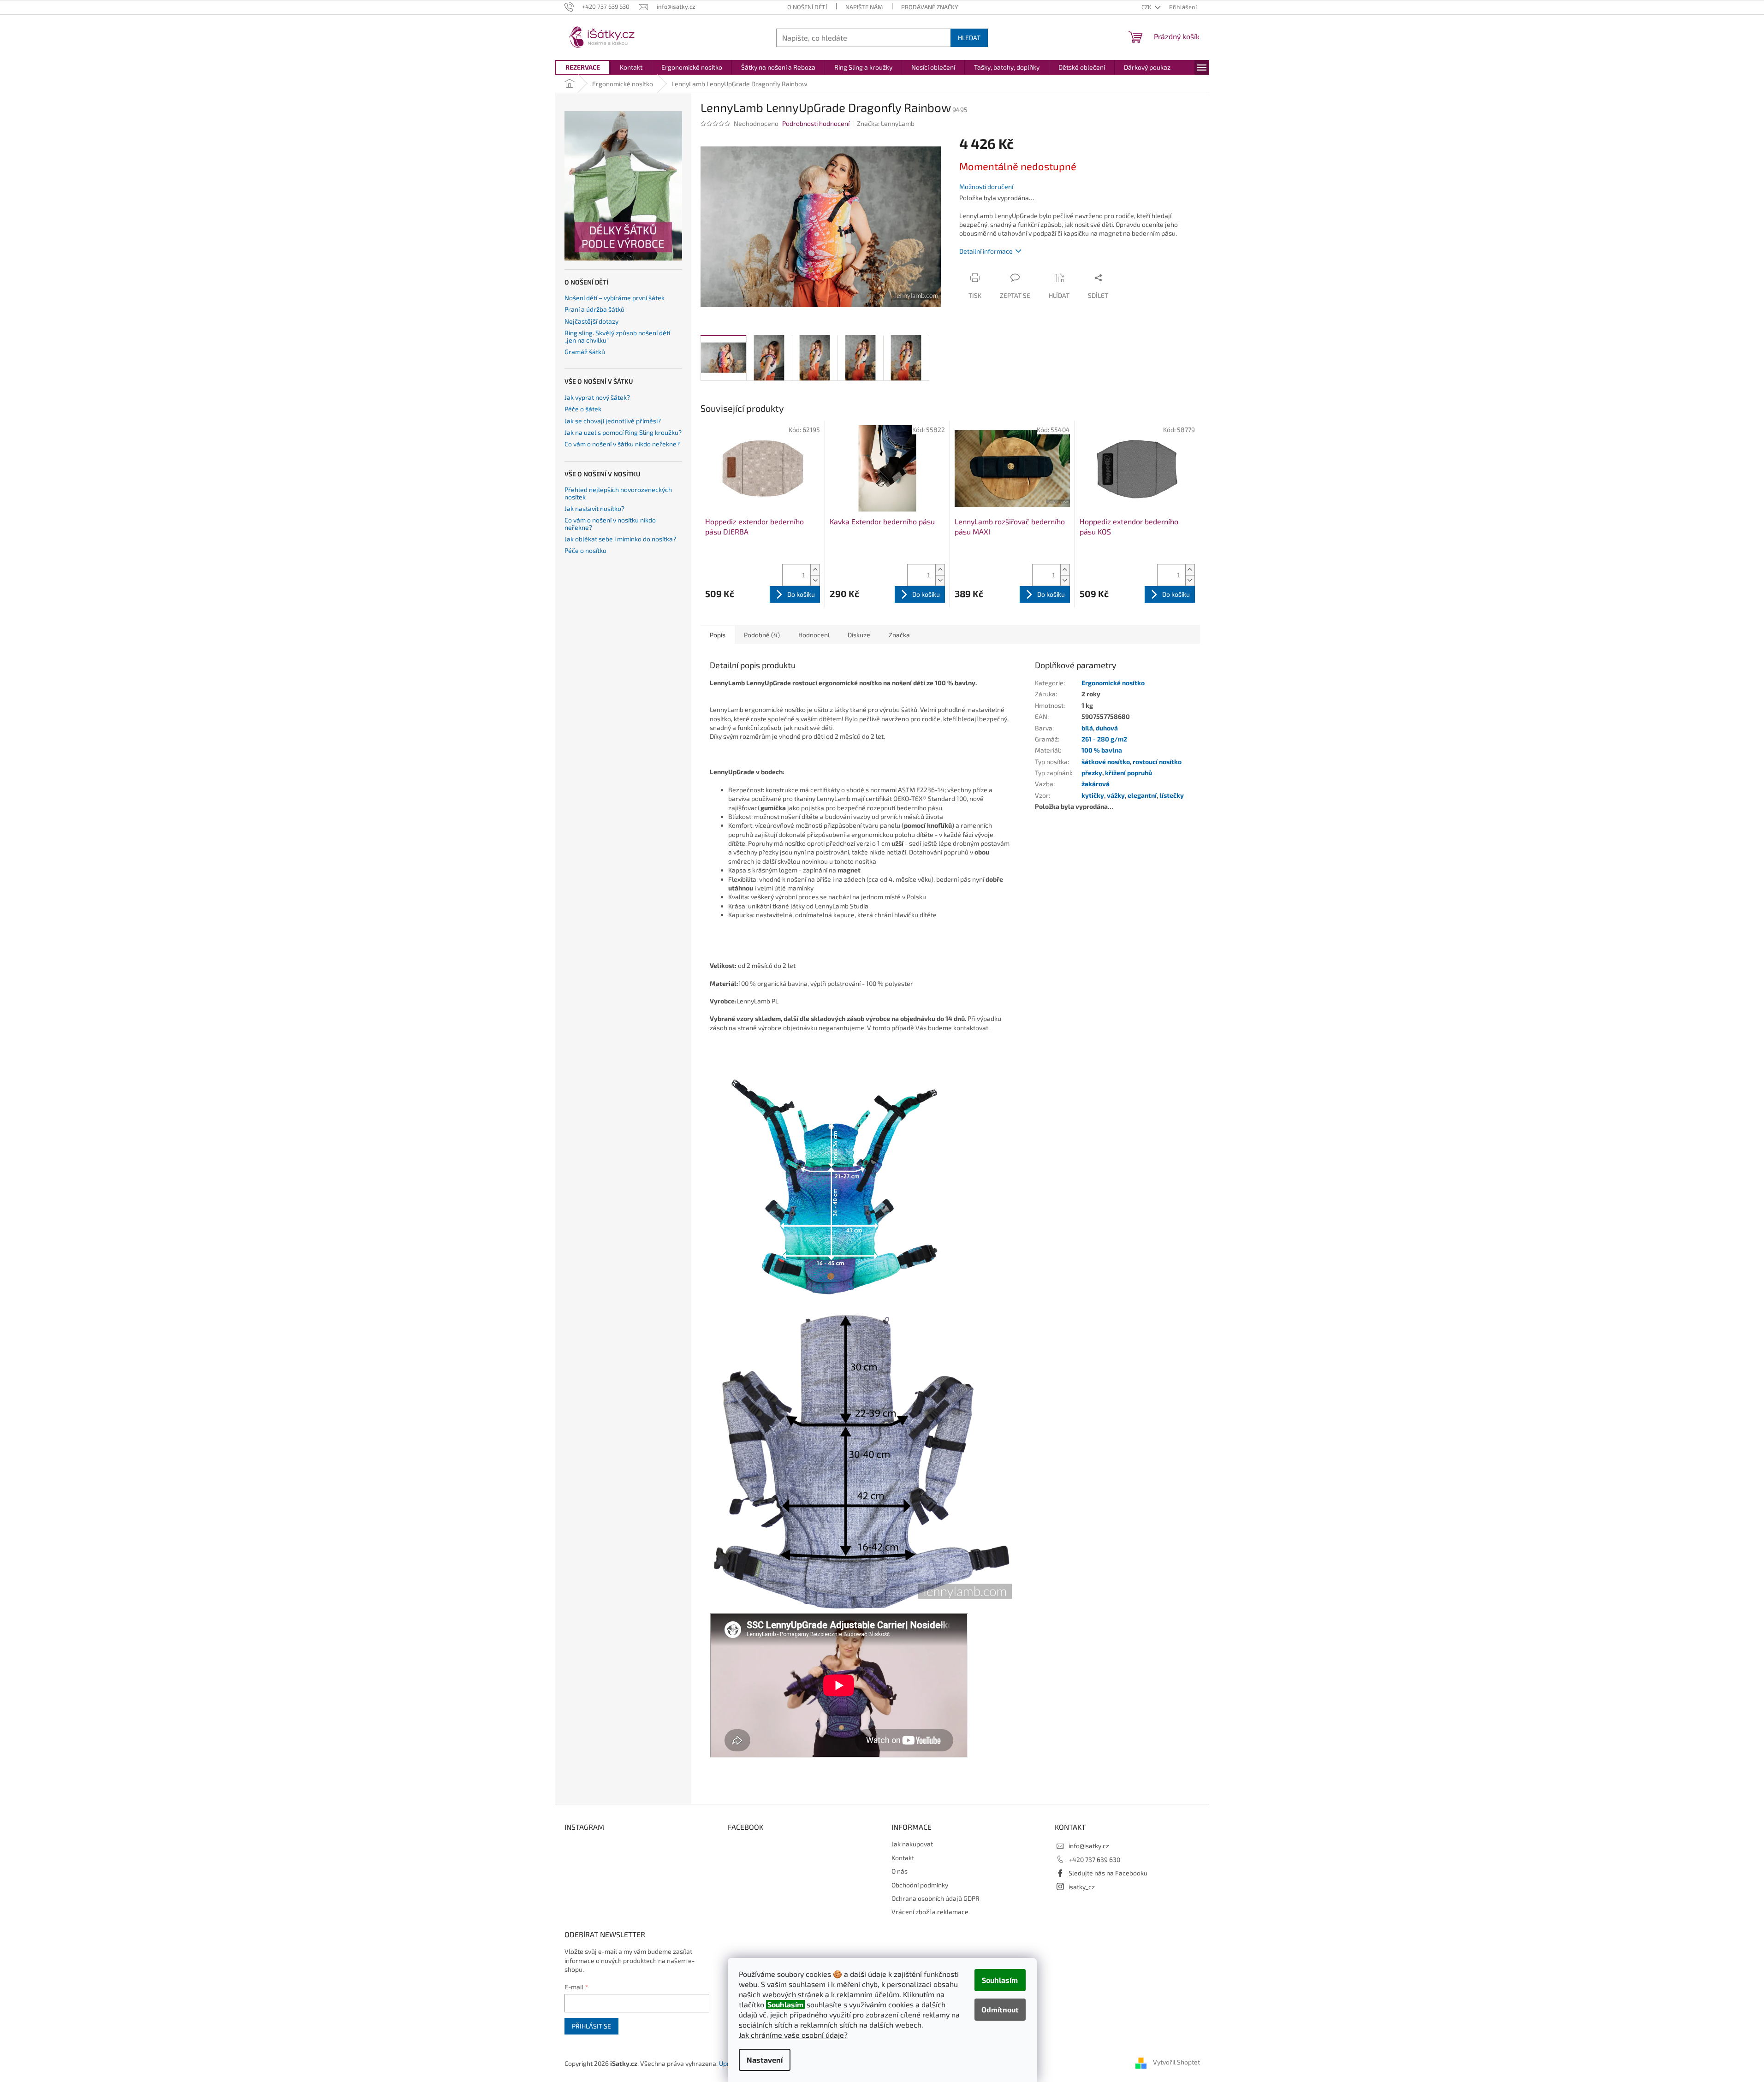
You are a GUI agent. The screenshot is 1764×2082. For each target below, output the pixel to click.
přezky (1092, 773)
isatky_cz (1082, 1887)
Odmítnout (1000, 2009)
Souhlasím (1000, 1980)
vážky (1116, 795)
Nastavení (765, 2060)
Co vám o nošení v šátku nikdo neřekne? (622, 444)
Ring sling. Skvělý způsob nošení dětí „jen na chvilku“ (617, 336)
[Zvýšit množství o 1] (815, 570)
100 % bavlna (1102, 750)
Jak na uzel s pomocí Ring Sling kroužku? (623, 432)
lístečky (1172, 795)
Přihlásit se (591, 2026)
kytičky (1093, 795)
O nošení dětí (807, 7)
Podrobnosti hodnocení (816, 123)
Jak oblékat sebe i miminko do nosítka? (620, 539)
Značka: (886, 123)
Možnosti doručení (986, 187)
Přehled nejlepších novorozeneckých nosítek (618, 493)
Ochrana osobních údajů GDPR (935, 1898)
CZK (1147, 7)
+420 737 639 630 (1094, 1860)
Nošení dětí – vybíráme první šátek (615, 298)
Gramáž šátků (585, 352)
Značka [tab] (899, 635)
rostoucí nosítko (1157, 762)
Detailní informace (986, 251)
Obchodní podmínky (920, 1885)
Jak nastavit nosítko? (594, 508)
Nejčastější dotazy (591, 321)
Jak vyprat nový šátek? (597, 397)
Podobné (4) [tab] (762, 635)
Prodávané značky (930, 7)
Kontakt (903, 1858)
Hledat (969, 38)
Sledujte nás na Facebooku (1108, 1873)
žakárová (1096, 784)
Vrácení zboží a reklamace (930, 1912)
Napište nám (864, 7)
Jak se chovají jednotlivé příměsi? (613, 421)
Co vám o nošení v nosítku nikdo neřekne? (610, 524)
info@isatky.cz (1089, 1846)
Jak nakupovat (912, 1844)
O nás (900, 1871)
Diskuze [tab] (859, 635)
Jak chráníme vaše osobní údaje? (793, 2035)
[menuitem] (583, 67)
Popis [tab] (718, 635)
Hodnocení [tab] (814, 635)
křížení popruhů (1128, 773)
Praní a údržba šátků (594, 309)
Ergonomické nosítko (1113, 683)
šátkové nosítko (1106, 762)
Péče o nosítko (585, 550)
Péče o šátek (583, 409)
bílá (1087, 728)
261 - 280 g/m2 (1104, 739)
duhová (1107, 728)
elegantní (1142, 795)
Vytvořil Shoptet (1176, 2062)
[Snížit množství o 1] (815, 580)
